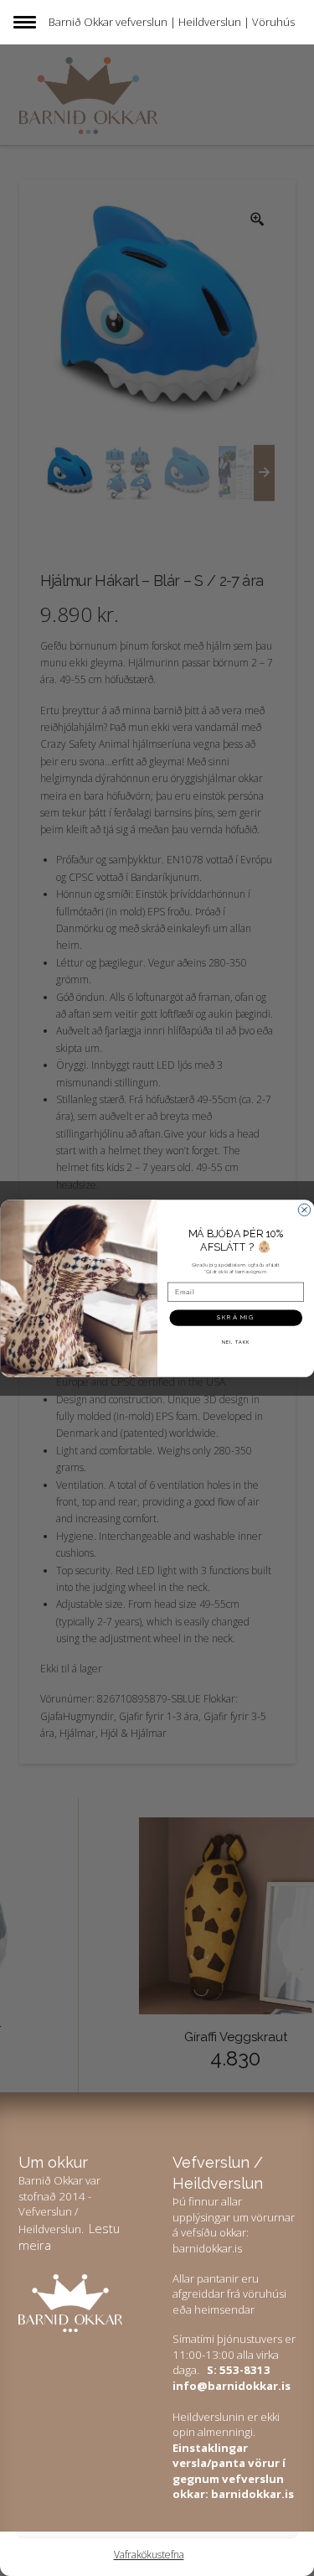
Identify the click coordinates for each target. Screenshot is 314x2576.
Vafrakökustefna (149, 2555)
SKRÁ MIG (236, 1317)
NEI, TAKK (235, 1341)
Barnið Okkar (81, 22)
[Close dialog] (304, 1210)
